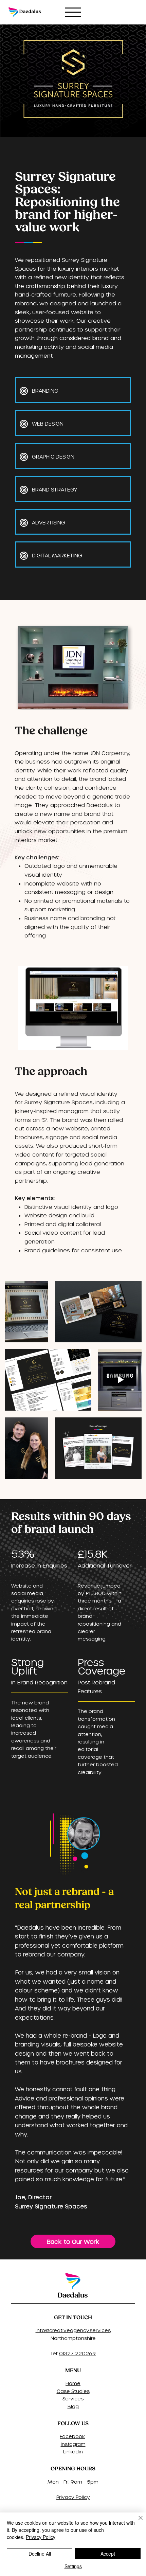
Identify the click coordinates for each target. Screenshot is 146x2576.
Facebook (72, 2436)
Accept (108, 2554)
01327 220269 (77, 2353)
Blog (73, 2406)
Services (73, 2399)
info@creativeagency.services (73, 2330)
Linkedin (73, 2452)
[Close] (136, 2522)
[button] (116, 1042)
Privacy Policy (73, 2497)
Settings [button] (73, 2566)
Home (73, 2383)
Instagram (73, 2444)
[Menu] (73, 12)
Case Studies (73, 2391)
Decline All (40, 2554)
